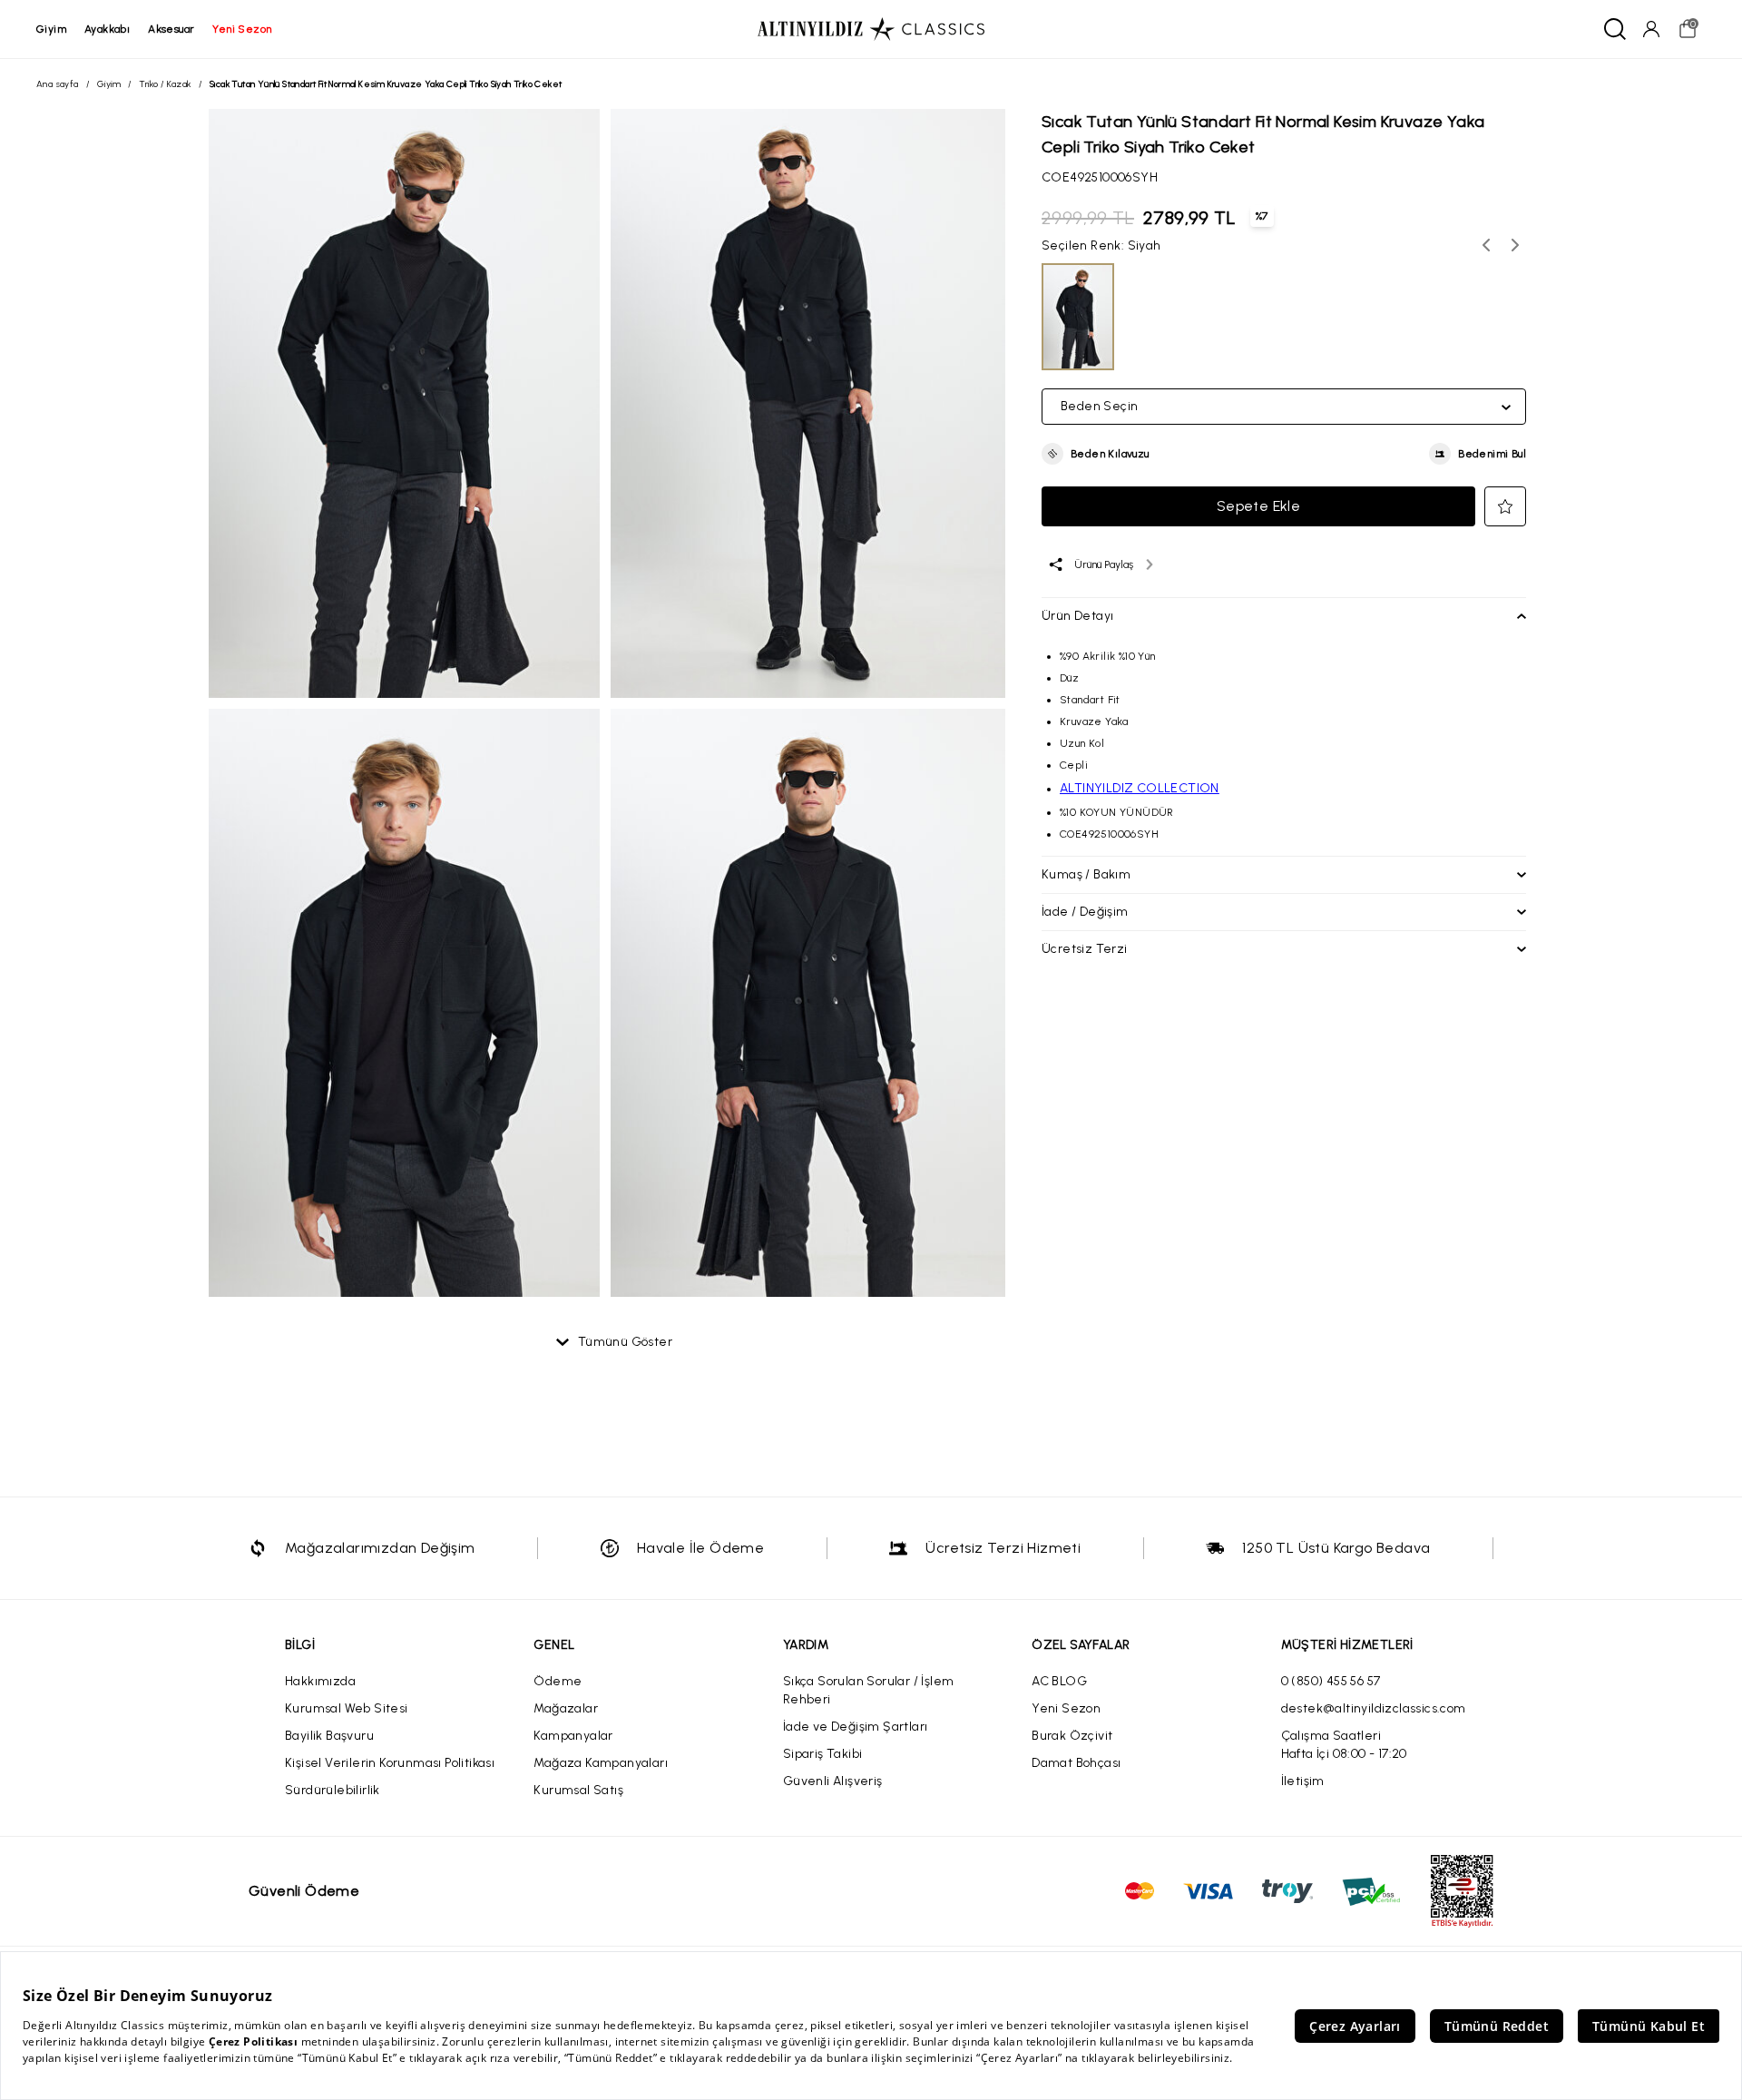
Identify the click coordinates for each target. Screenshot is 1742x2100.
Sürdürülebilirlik (333, 1790)
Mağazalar (566, 1708)
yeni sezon (242, 29)
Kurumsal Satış (578, 1790)
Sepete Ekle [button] (1258, 506)
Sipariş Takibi (823, 1754)
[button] (1096, 454)
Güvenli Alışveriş (833, 1781)
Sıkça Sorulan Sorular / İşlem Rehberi (869, 1690)
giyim (51, 29)
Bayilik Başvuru (329, 1736)
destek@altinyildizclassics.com (1374, 1708)
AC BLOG (1059, 1681)
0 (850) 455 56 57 (1331, 1681)
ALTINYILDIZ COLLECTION (1140, 788)
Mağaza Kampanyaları (601, 1763)
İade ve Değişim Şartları (856, 1727)
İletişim (1303, 1781)
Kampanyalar (573, 1736)
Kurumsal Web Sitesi (347, 1708)
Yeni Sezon (1066, 1708)
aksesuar (171, 29)
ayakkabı (107, 29)
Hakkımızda (320, 1681)
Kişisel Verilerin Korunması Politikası (390, 1763)
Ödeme (558, 1681)
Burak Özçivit (1072, 1736)
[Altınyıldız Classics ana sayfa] (871, 29)
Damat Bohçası (1076, 1763)
